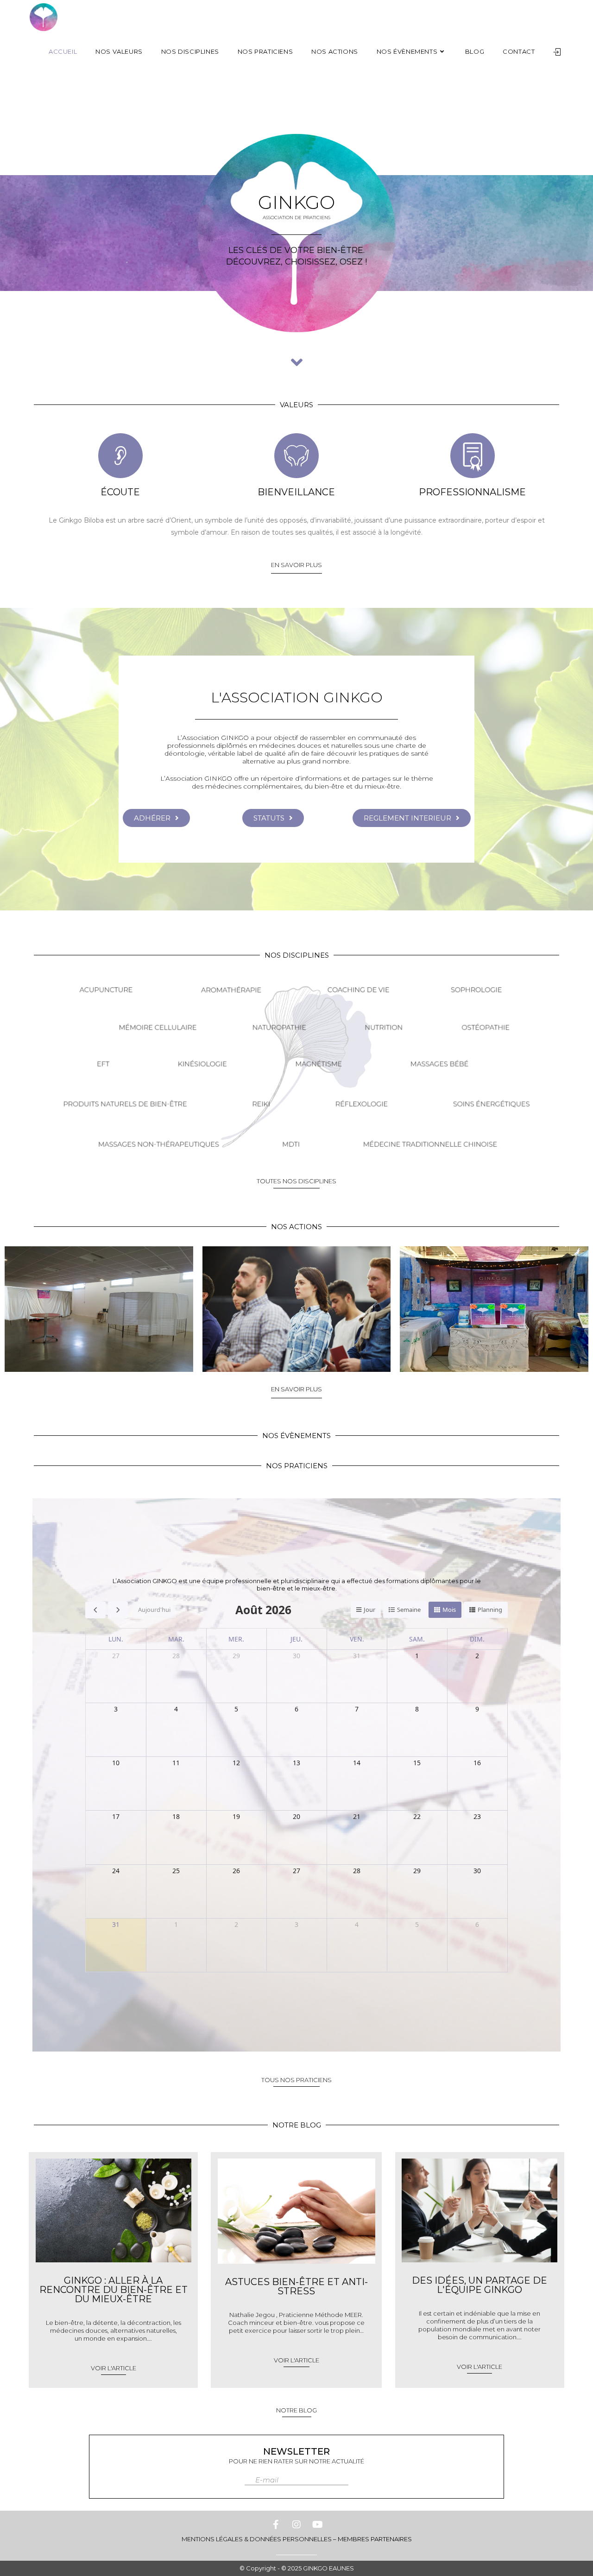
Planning (490, 1610)
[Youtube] (317, 2525)
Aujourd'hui (154, 1610)
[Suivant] (118, 1610)
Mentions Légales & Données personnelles (257, 2539)
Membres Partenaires (375, 2539)
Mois (449, 1610)
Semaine (409, 1610)
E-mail (267, 2480)
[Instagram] (296, 2525)
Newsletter (296, 2451)
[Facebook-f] (276, 2525)
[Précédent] (95, 1610)
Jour (369, 1610)
